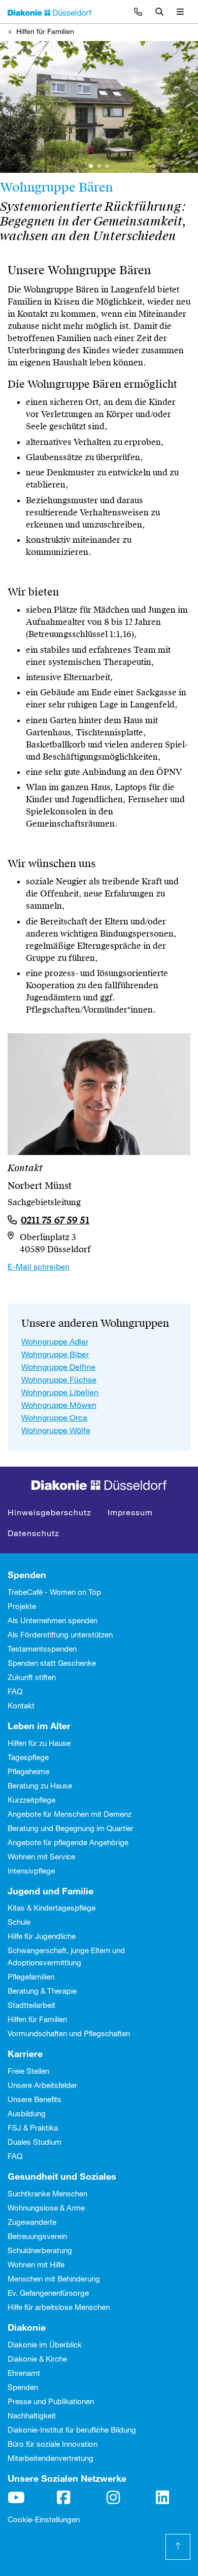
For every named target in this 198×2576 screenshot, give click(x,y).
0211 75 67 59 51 (55, 1220)
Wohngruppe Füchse (59, 1379)
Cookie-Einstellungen (44, 2519)
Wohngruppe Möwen (59, 1405)
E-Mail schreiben (39, 1266)
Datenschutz (34, 1533)
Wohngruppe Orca (54, 1417)
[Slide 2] (107, 166)
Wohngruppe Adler (55, 1341)
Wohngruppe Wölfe (56, 1430)
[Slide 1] (91, 166)
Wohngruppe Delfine (58, 1367)
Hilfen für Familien (45, 31)
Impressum (130, 1512)
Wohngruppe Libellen (60, 1392)
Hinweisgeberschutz (49, 1512)
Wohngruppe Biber (55, 1354)
